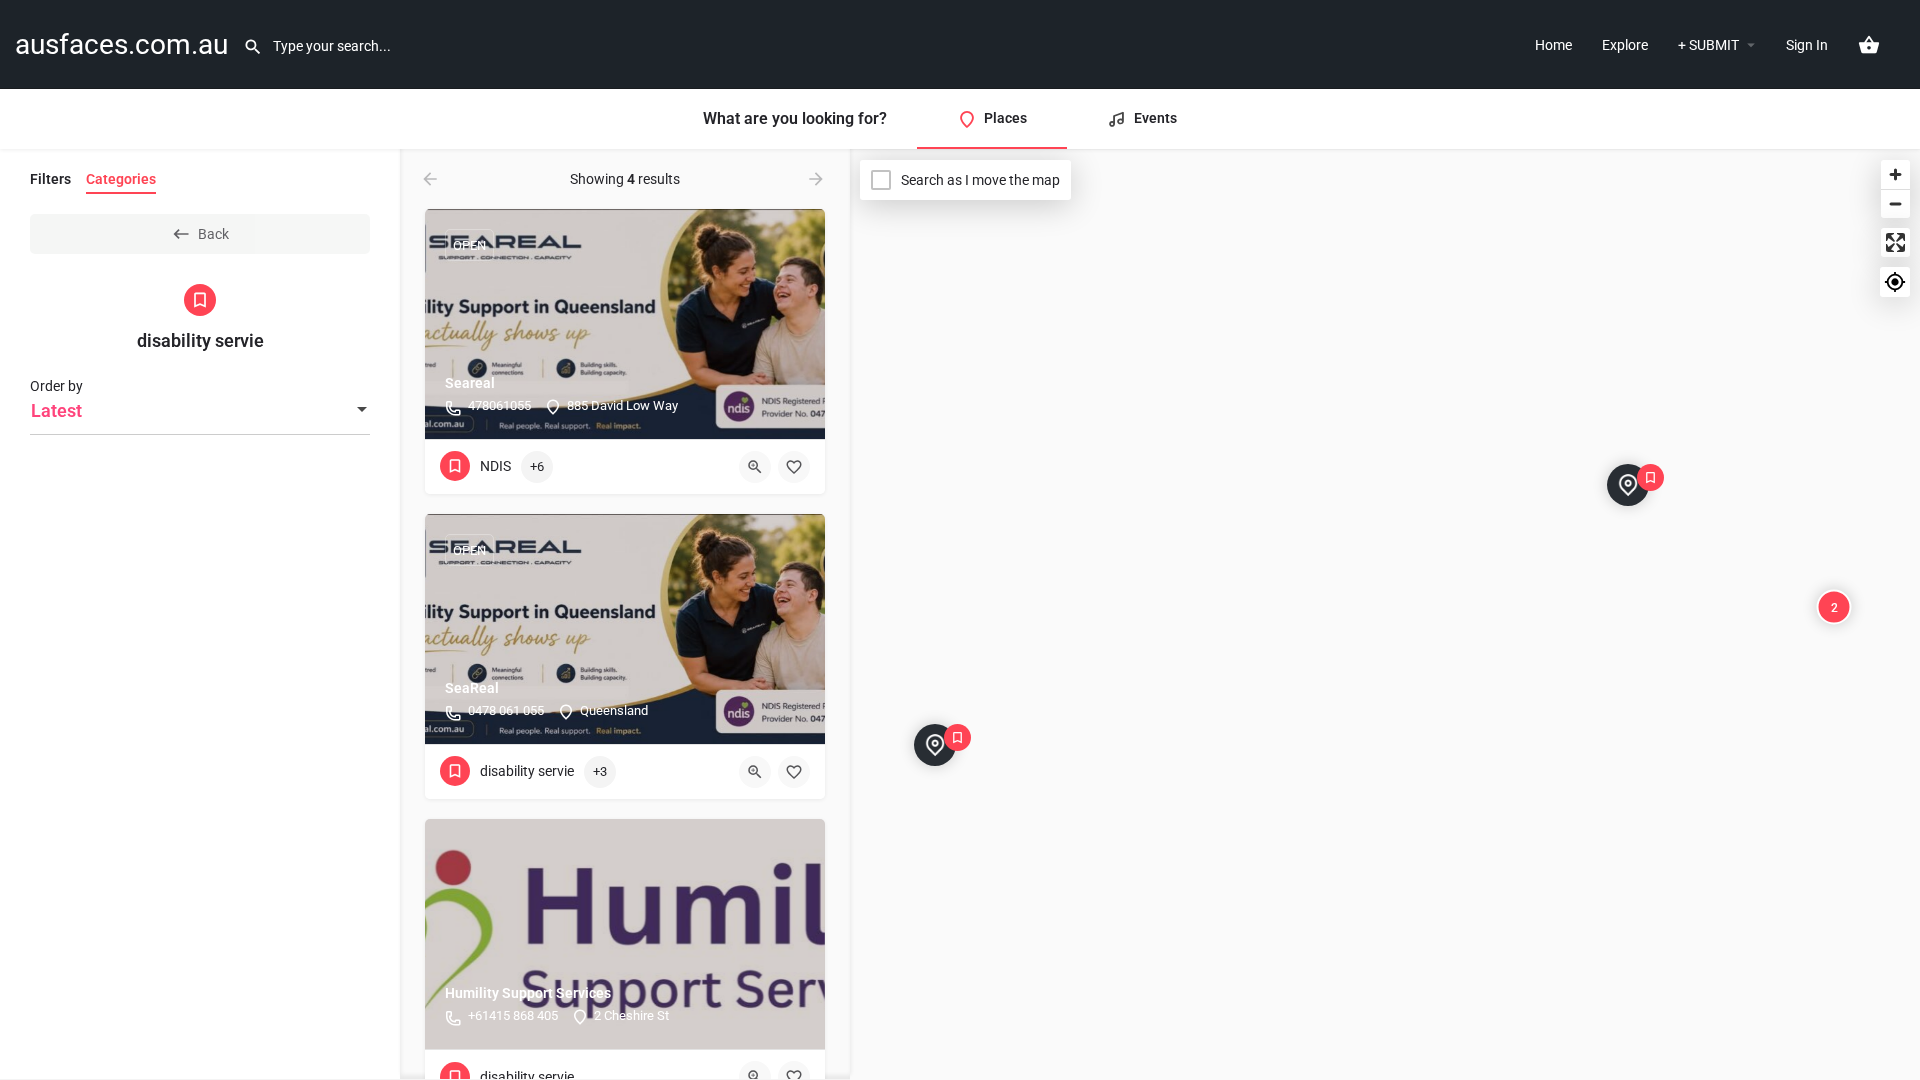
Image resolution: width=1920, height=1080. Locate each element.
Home (1553, 45)
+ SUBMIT (1708, 45)
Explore (1625, 45)
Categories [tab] (121, 179)
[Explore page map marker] (1628, 485)
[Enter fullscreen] (1895, 242)
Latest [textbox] (56, 410)
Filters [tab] (50, 179)
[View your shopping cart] (1869, 45)
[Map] (1385, 615)
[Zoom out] (1895, 203)
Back (213, 234)
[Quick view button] (755, 467)
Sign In (1807, 45)
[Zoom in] (1895, 174)
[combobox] (200, 411)
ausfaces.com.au (121, 44)
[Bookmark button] (794, 467)
